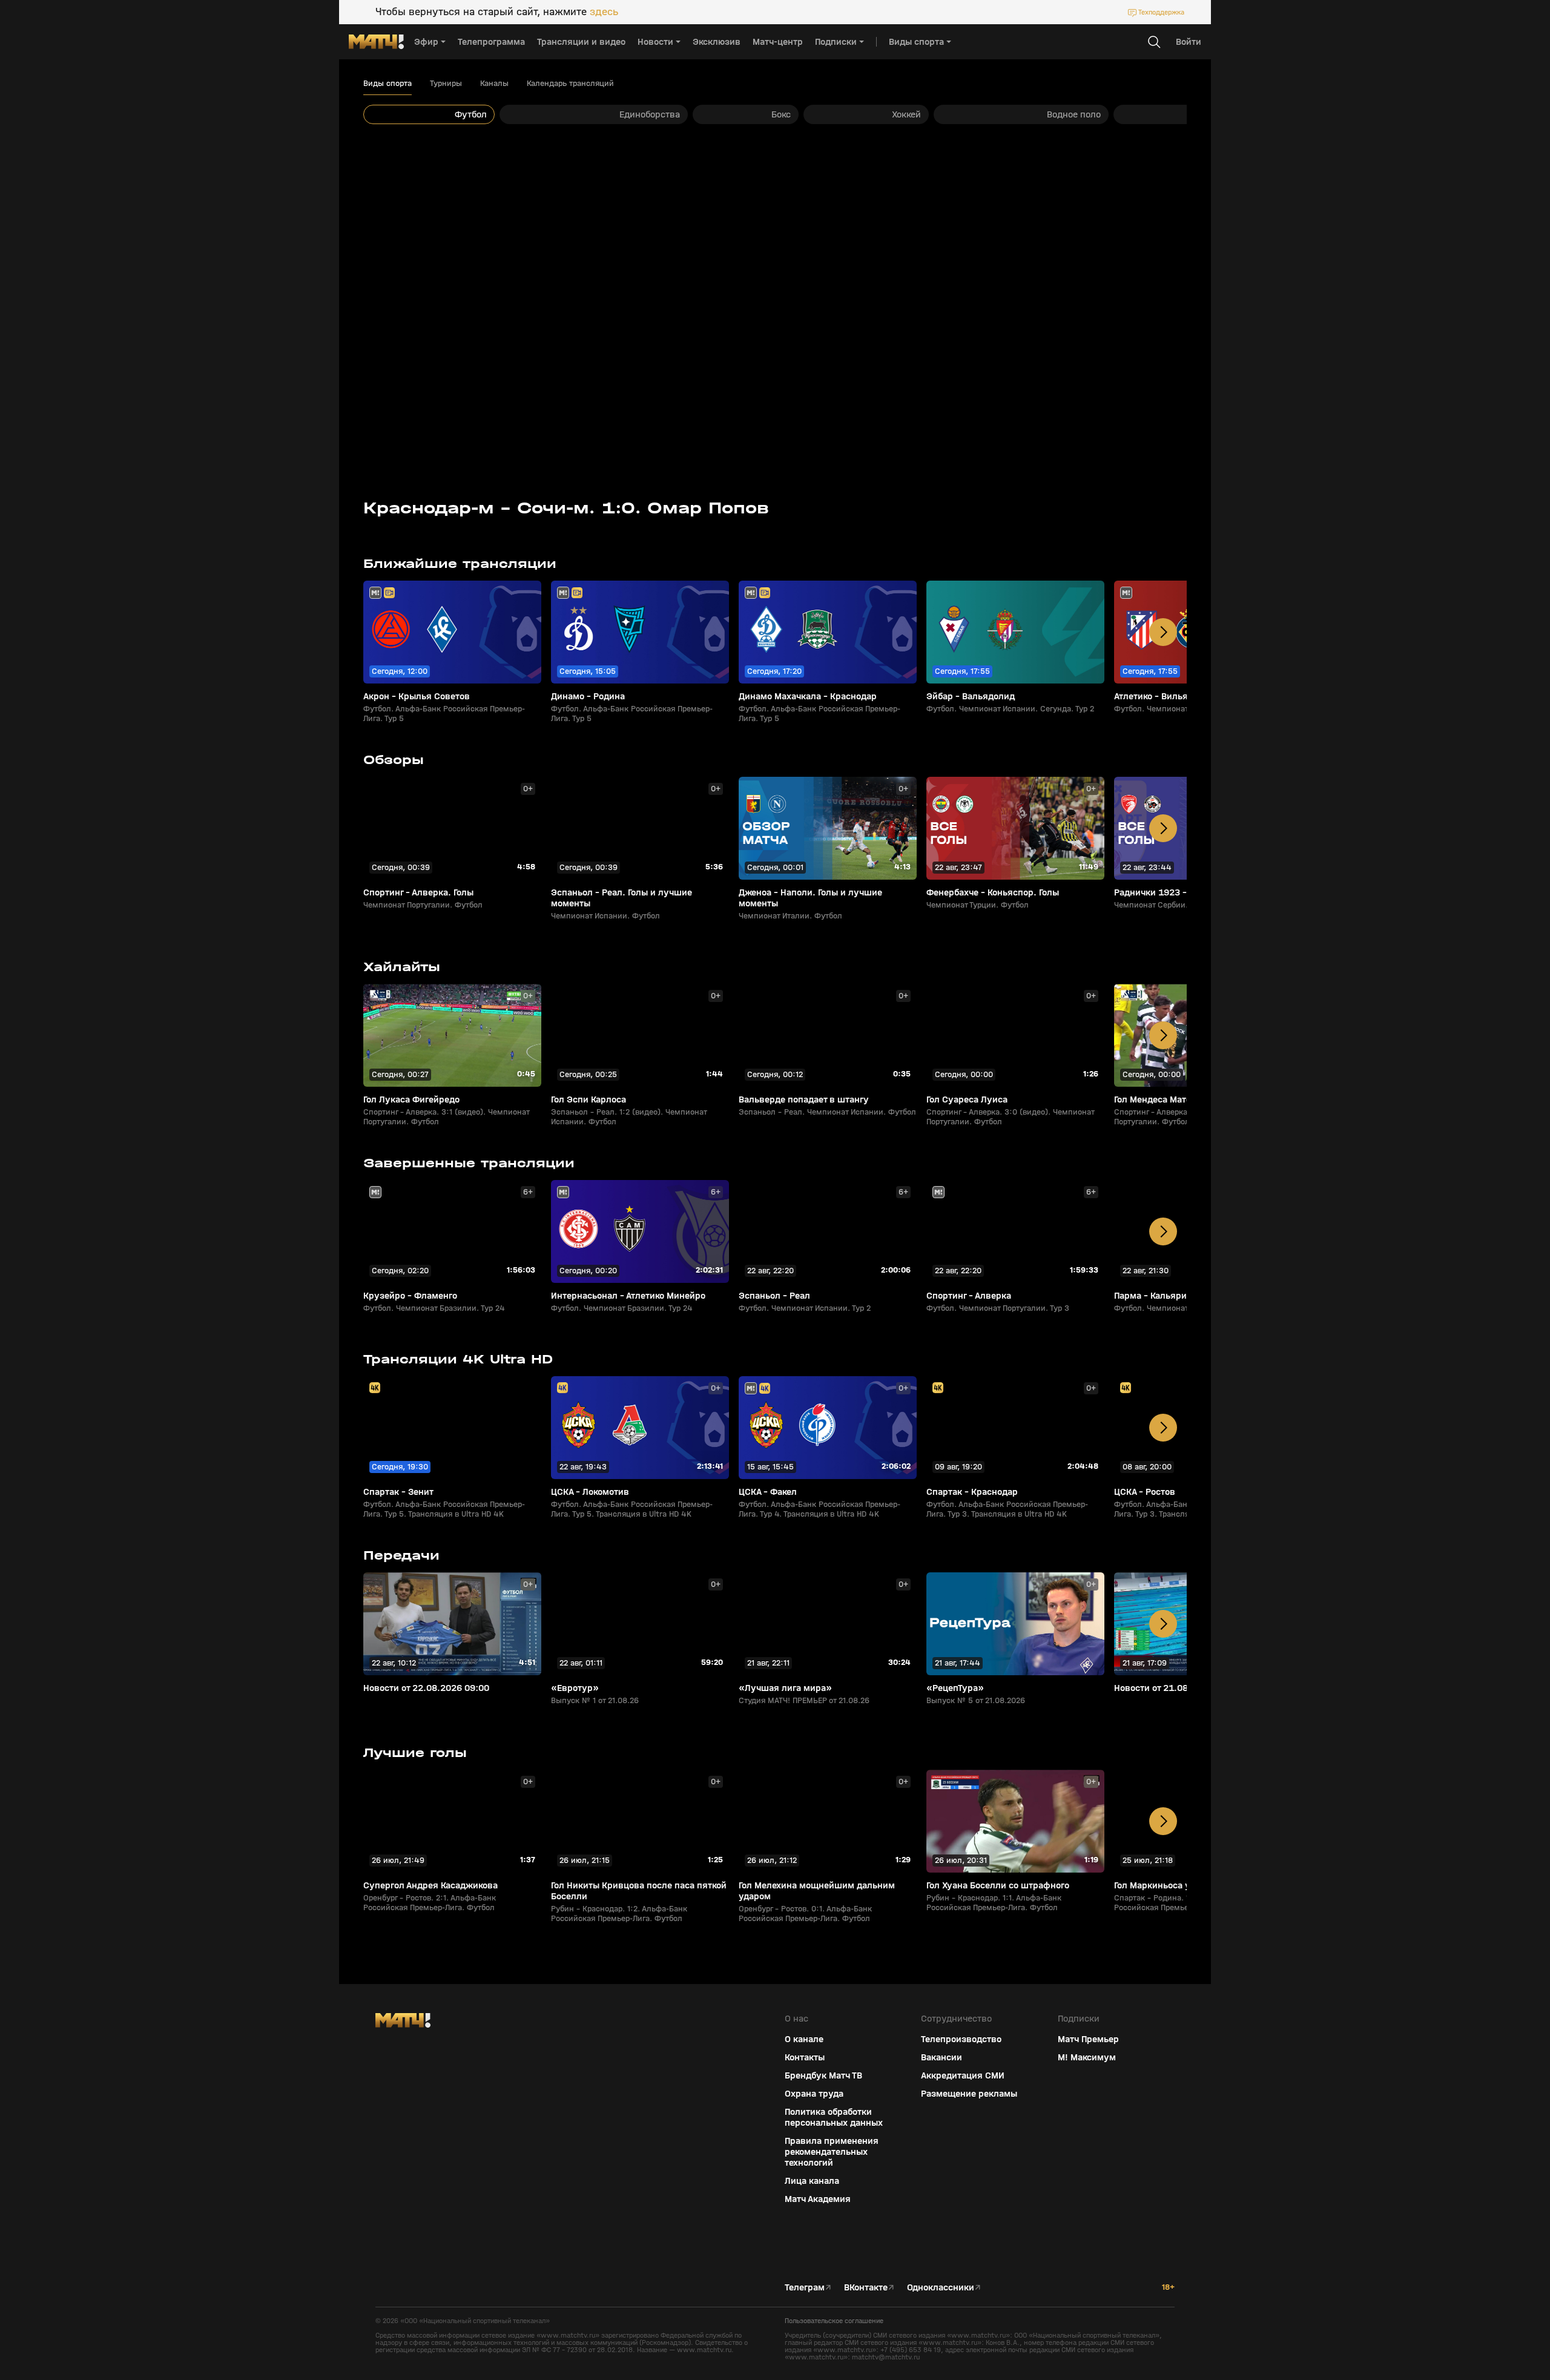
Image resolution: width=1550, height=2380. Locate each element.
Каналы (494, 84)
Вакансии (942, 2057)
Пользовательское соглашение (834, 2321)
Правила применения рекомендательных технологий (832, 2152)
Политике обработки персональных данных (1441, 2290)
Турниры (446, 84)
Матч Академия (818, 2199)
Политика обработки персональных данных (834, 2117)
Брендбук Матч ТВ (823, 2075)
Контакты (805, 2057)
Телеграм (805, 2287)
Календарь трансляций (570, 84)
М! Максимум (1087, 2057)
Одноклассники (941, 2287)
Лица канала (812, 2181)
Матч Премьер (1088, 2039)
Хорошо (1445, 2349)
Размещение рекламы (969, 2094)
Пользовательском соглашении (1425, 2299)
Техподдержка (1161, 12)
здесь (604, 12)
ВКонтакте (866, 2287)
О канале (804, 2039)
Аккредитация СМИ (963, 2075)
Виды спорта (387, 84)
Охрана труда (814, 2094)
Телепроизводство (961, 2039)
